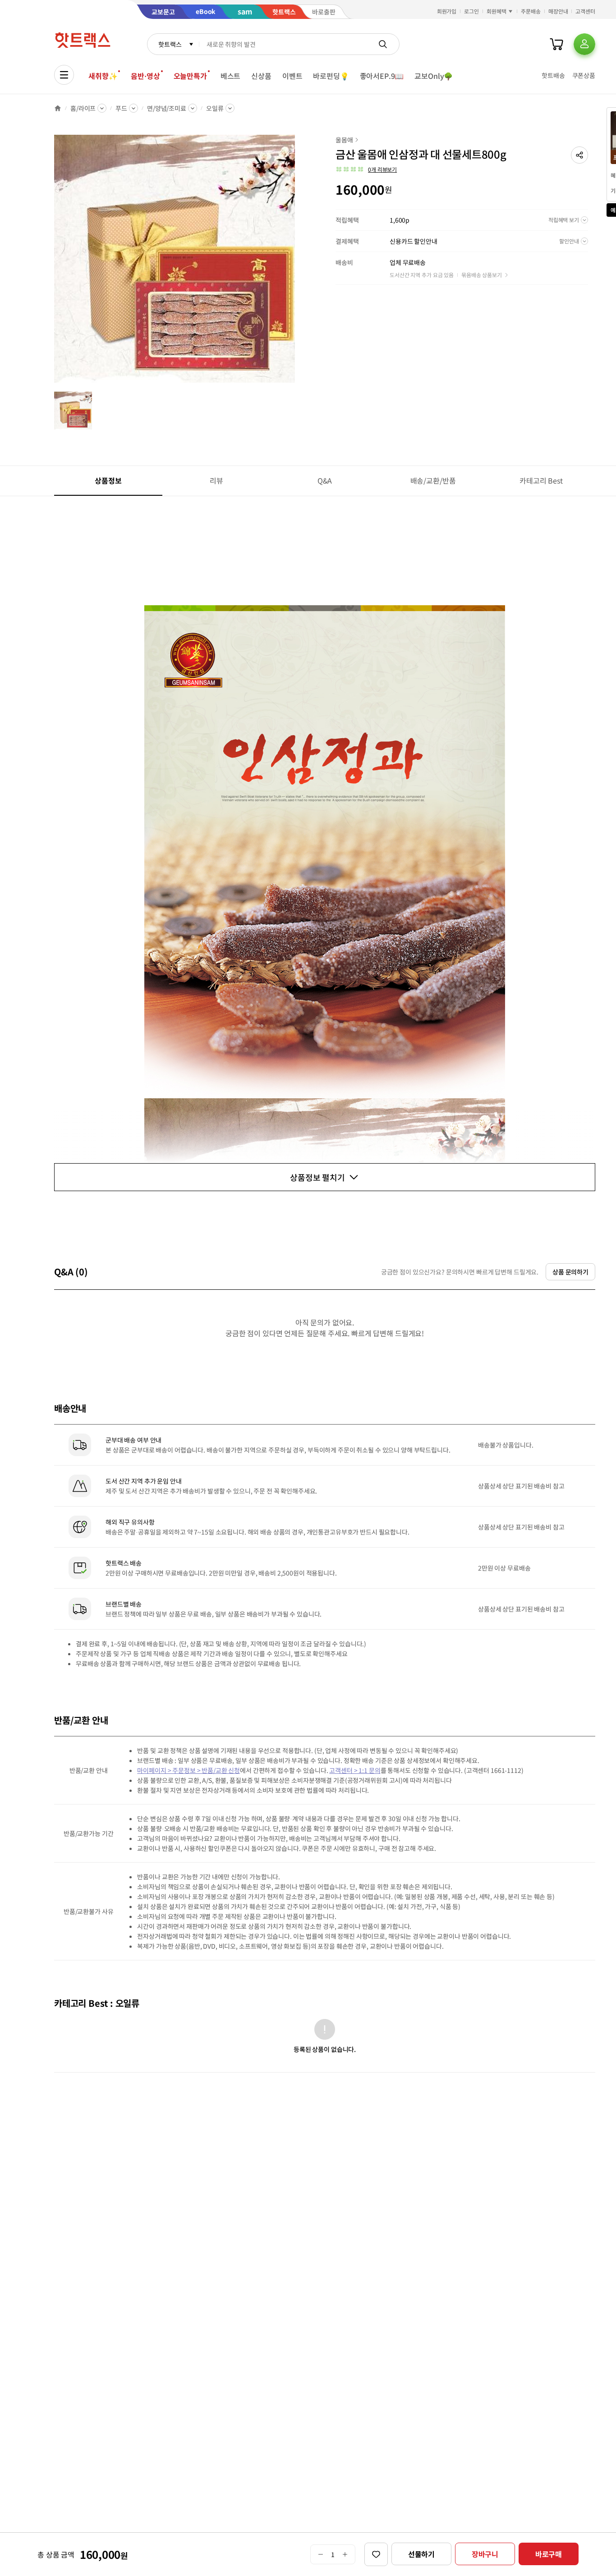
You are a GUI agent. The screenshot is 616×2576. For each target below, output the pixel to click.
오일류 (215, 108)
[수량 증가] (345, 2554)
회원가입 (447, 11)
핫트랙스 (170, 44)
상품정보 (108, 480)
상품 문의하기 (570, 1272)
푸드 (121, 108)
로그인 (471, 11)
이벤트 (292, 76)
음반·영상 (145, 76)
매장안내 (558, 11)
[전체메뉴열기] (64, 75)
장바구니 (485, 2554)
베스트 (231, 76)
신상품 (261, 76)
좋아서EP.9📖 (382, 76)
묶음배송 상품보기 (482, 275)
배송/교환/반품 (433, 480)
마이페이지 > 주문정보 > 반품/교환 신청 (188, 1770)
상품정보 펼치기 (317, 1177)
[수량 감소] (320, 2554)
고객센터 (585, 11)
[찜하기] (376, 2554)
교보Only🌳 (434, 76)
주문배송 (531, 11)
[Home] (58, 108)
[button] (579, 155)
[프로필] (584, 44)
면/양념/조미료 (167, 108)
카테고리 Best (541, 480)
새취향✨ (103, 76)
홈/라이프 (83, 108)
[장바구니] (556, 44)
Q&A (325, 480)
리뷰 (216, 480)
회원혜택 (496, 11)
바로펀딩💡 (331, 76)
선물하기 (421, 2554)
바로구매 (549, 2554)
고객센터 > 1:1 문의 (355, 1770)
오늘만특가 (190, 76)
